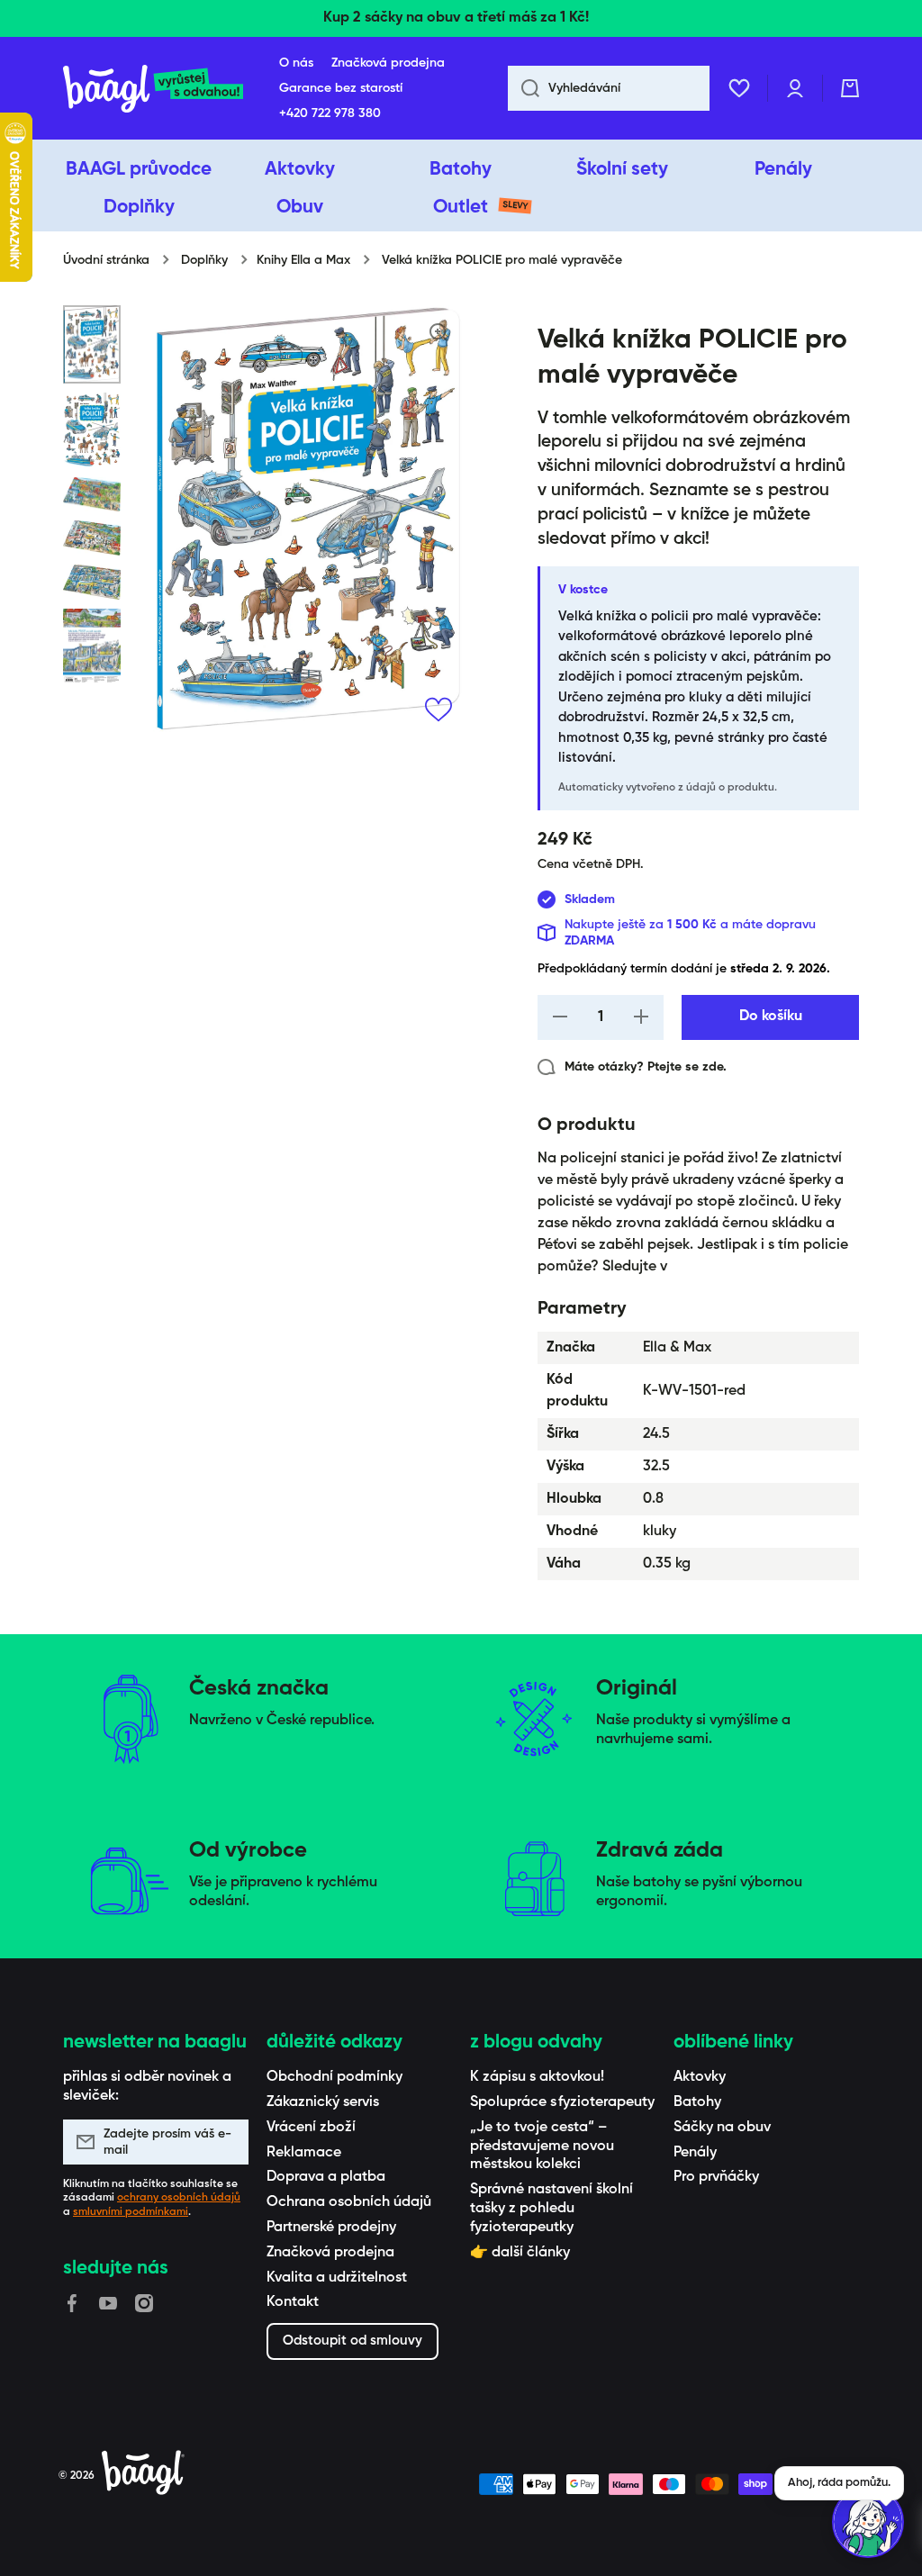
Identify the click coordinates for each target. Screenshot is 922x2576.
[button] (850, 88)
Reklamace (304, 2153)
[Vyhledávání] (524, 88)
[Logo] (153, 89)
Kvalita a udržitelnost (337, 2278)
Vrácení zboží (311, 2128)
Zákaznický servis (323, 2102)
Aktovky (700, 2077)
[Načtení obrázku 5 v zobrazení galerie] (92, 582)
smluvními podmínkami (131, 2212)
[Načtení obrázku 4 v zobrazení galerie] (92, 538)
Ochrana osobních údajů (349, 2202)
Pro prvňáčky (716, 2177)
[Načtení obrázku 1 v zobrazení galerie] (92, 344)
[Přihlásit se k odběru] (226, 2142)
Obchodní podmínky (334, 2077)
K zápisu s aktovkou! (537, 2077)
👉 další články (520, 2253)
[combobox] (609, 88)
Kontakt (293, 2302)
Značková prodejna (330, 2253)
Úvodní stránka (106, 260)
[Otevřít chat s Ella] (868, 2522)
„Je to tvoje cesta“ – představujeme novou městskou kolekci (542, 2147)
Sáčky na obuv (722, 2128)
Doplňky (204, 260)
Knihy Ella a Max (303, 260)
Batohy (697, 2102)
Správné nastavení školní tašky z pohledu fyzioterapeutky (551, 2209)
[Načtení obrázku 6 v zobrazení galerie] (92, 646)
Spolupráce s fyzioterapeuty (562, 2102)
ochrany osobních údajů (179, 2198)
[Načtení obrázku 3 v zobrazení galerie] (92, 495)
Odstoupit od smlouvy (353, 2341)
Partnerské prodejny (331, 2228)
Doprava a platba (326, 2177)
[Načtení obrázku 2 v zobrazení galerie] (92, 430)
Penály (695, 2153)
